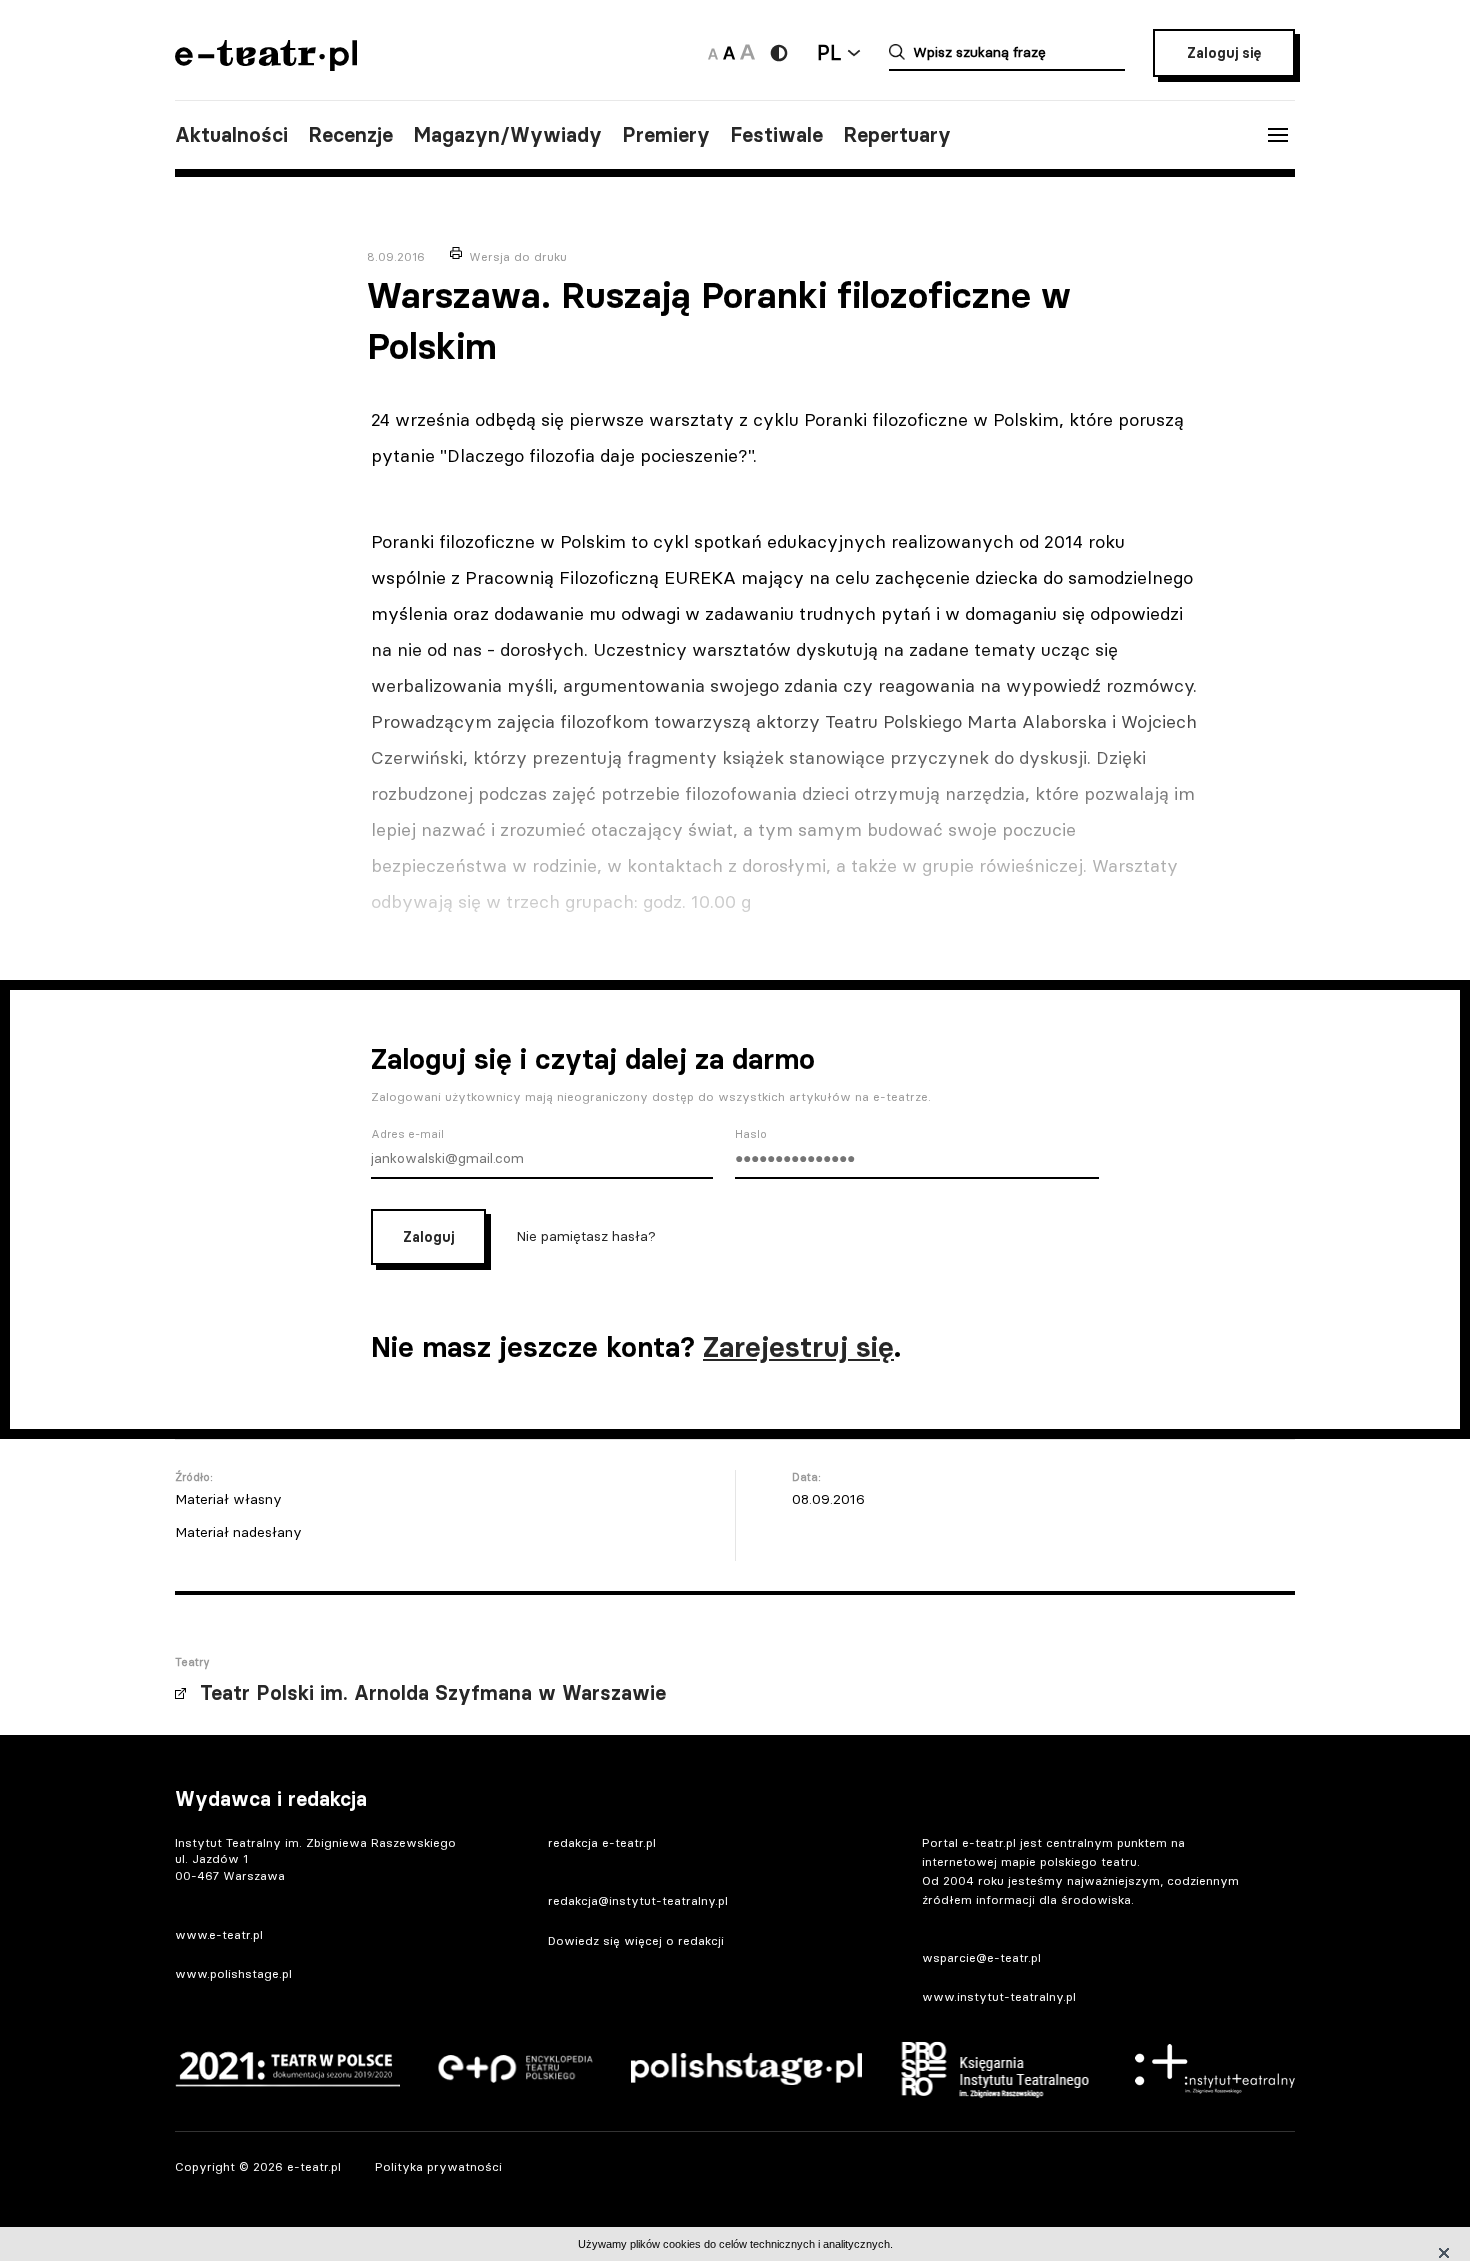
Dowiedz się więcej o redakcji (636, 1940)
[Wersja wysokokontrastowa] (779, 53)
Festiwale (776, 135)
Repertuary (897, 135)
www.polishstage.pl (233, 1973)
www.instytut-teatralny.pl (999, 1996)
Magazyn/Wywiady (507, 135)
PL (829, 52)
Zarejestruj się (798, 1347)
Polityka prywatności (438, 2166)
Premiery (666, 135)
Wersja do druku (518, 256)
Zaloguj (428, 1237)
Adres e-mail (407, 1134)
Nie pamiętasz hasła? (586, 1235)
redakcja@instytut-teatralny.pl (638, 1900)
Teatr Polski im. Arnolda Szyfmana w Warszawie (433, 1693)
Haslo (751, 1134)
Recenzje (350, 135)
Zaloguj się (1224, 53)
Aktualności (231, 135)
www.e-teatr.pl (219, 1934)
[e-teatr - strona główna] (266, 64)
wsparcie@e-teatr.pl (981, 1957)
